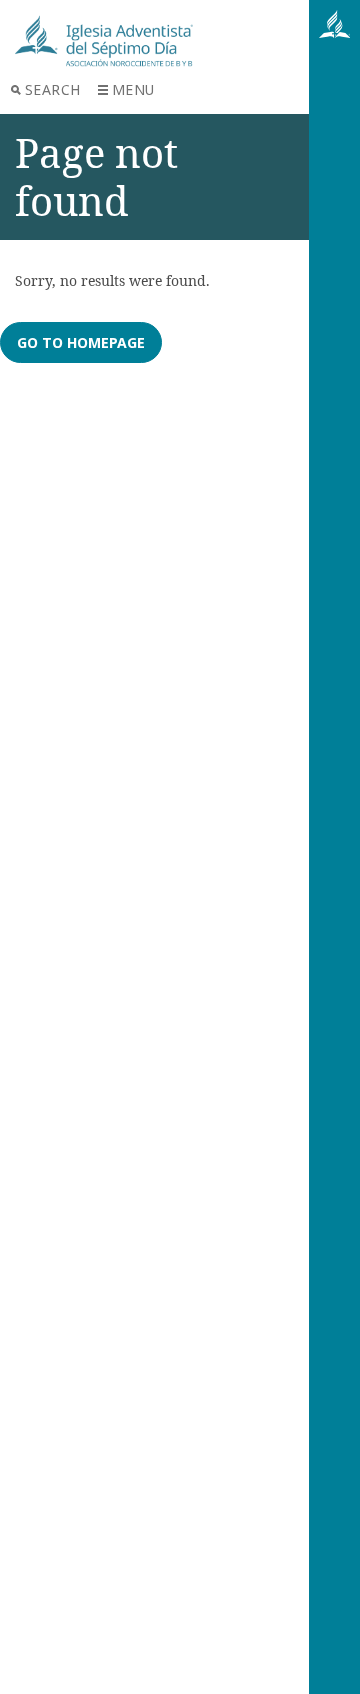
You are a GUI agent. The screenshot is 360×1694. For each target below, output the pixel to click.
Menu (133, 89)
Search (53, 89)
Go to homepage (81, 342)
